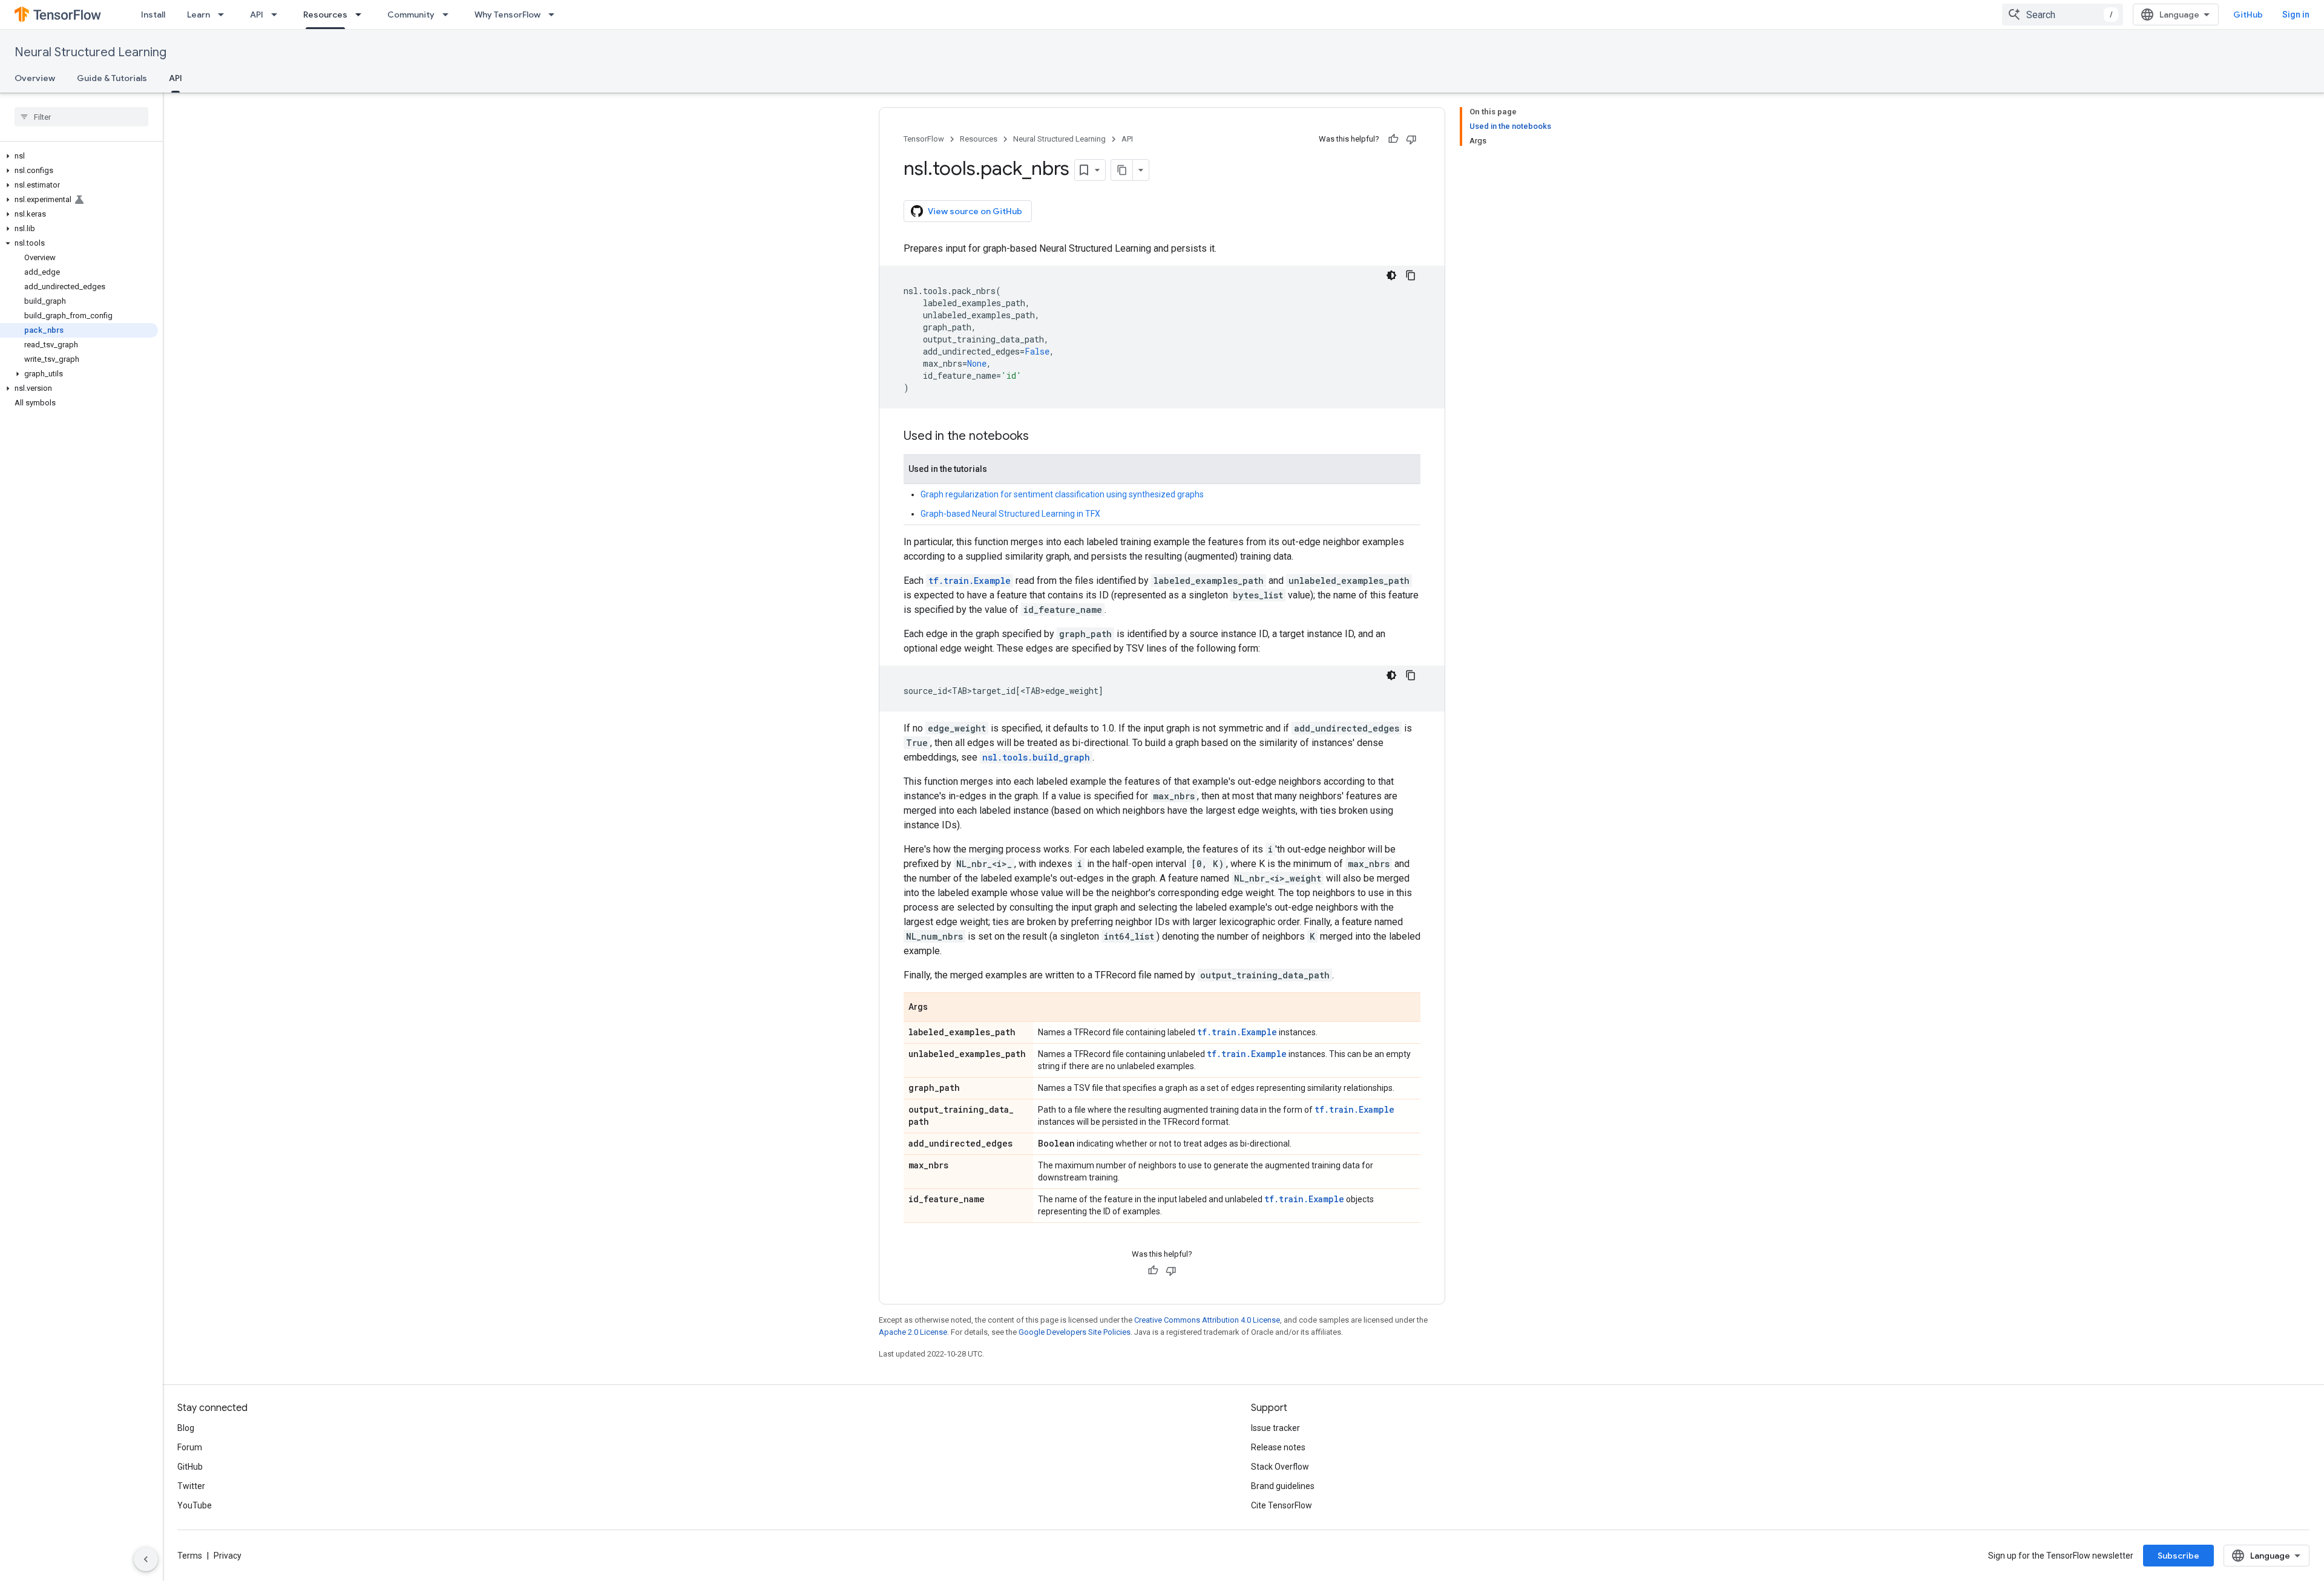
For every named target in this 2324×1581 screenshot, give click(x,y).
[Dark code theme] (1391, 275)
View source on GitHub (975, 211)
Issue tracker (1275, 1428)
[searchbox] (81, 117)
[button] (79, 156)
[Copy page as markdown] (1122, 170)
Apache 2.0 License (913, 1332)
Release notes (1278, 1447)
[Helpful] (1393, 139)
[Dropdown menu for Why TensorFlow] (555, 15)
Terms (190, 1556)
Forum (190, 1447)
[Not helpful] (1411, 139)
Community (411, 15)
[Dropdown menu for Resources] (362, 15)
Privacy (228, 1556)
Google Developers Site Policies (1075, 1332)
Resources (325, 15)
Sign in (2296, 15)
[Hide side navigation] (146, 1559)
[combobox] (2063, 15)
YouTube (195, 1505)
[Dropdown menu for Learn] (225, 15)
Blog (186, 1428)
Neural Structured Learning (90, 52)
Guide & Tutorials (112, 78)
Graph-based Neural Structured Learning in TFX (1010, 514)
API (257, 15)
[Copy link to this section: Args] (940, 1008)
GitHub (2248, 15)
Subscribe (2178, 1556)
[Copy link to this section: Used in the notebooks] (1041, 437)
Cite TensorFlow (1282, 1505)
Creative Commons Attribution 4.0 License (1207, 1320)
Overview (35, 78)
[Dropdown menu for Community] (449, 15)
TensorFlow (924, 139)
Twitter (191, 1486)
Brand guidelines (1283, 1486)
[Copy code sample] (1411, 275)
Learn (199, 15)
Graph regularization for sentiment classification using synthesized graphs (1062, 494)
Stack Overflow (1280, 1467)
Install (153, 15)
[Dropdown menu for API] (278, 15)
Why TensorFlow (507, 15)
